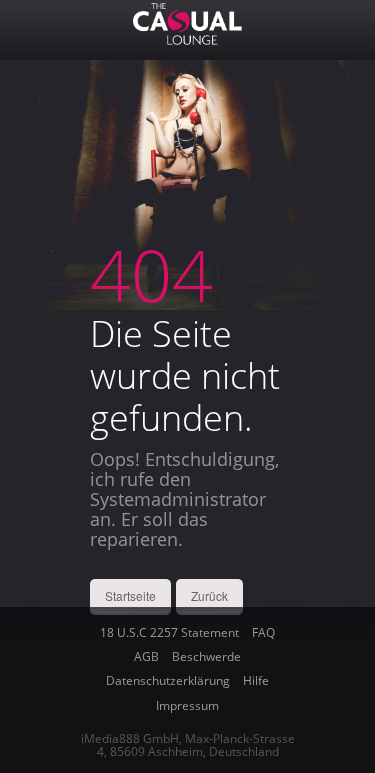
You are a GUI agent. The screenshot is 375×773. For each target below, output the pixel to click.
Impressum (187, 705)
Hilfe (256, 680)
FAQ (263, 632)
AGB (146, 656)
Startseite (130, 595)
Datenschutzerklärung (168, 680)
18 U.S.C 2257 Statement (169, 632)
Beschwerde (206, 656)
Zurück (209, 595)
